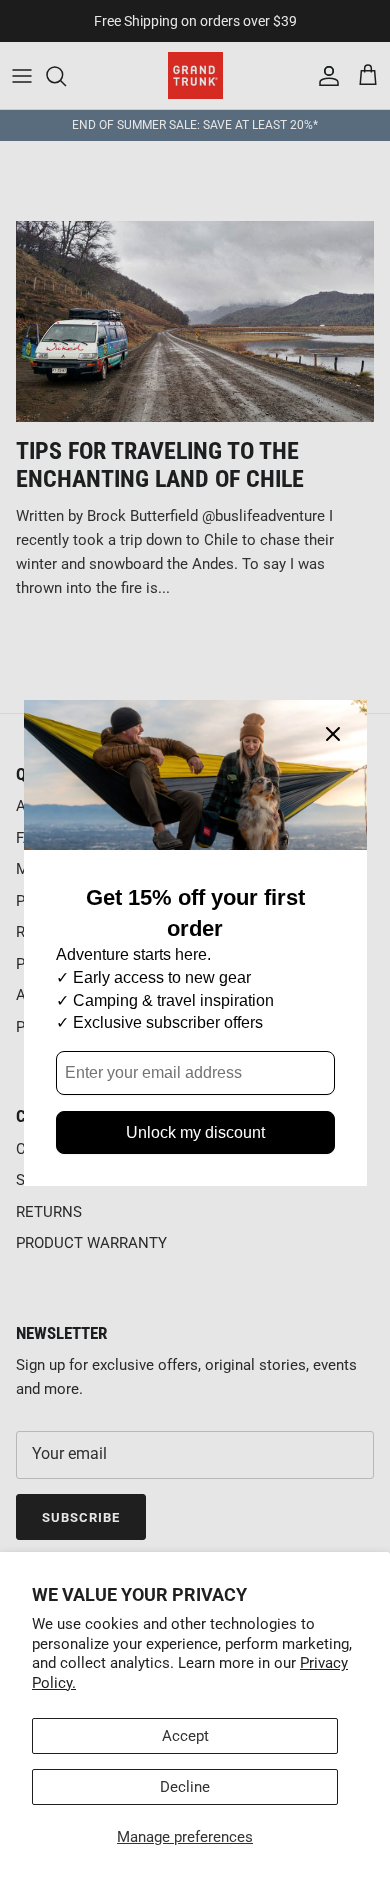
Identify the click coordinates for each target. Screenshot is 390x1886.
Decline (185, 1787)
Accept (185, 1736)
